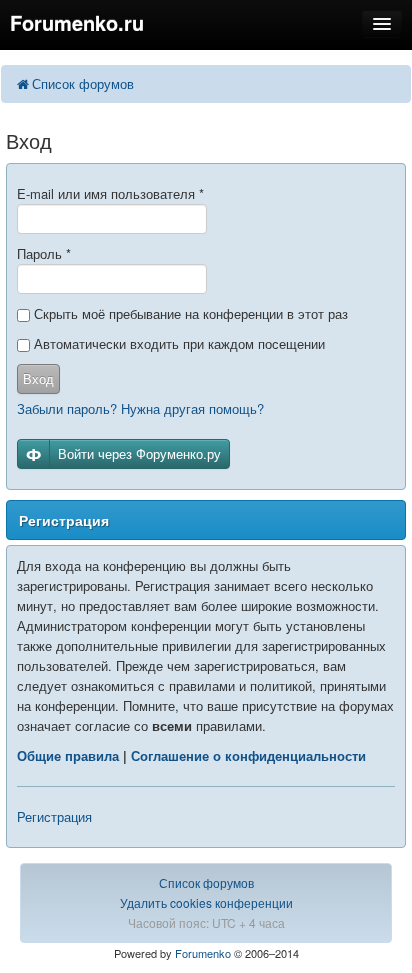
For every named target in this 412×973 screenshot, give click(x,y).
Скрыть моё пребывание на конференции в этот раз (189, 313)
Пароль (44, 253)
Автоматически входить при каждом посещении (177, 343)
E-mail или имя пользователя (110, 193)
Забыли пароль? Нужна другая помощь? (140, 408)
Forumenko (203, 953)
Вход (38, 378)
